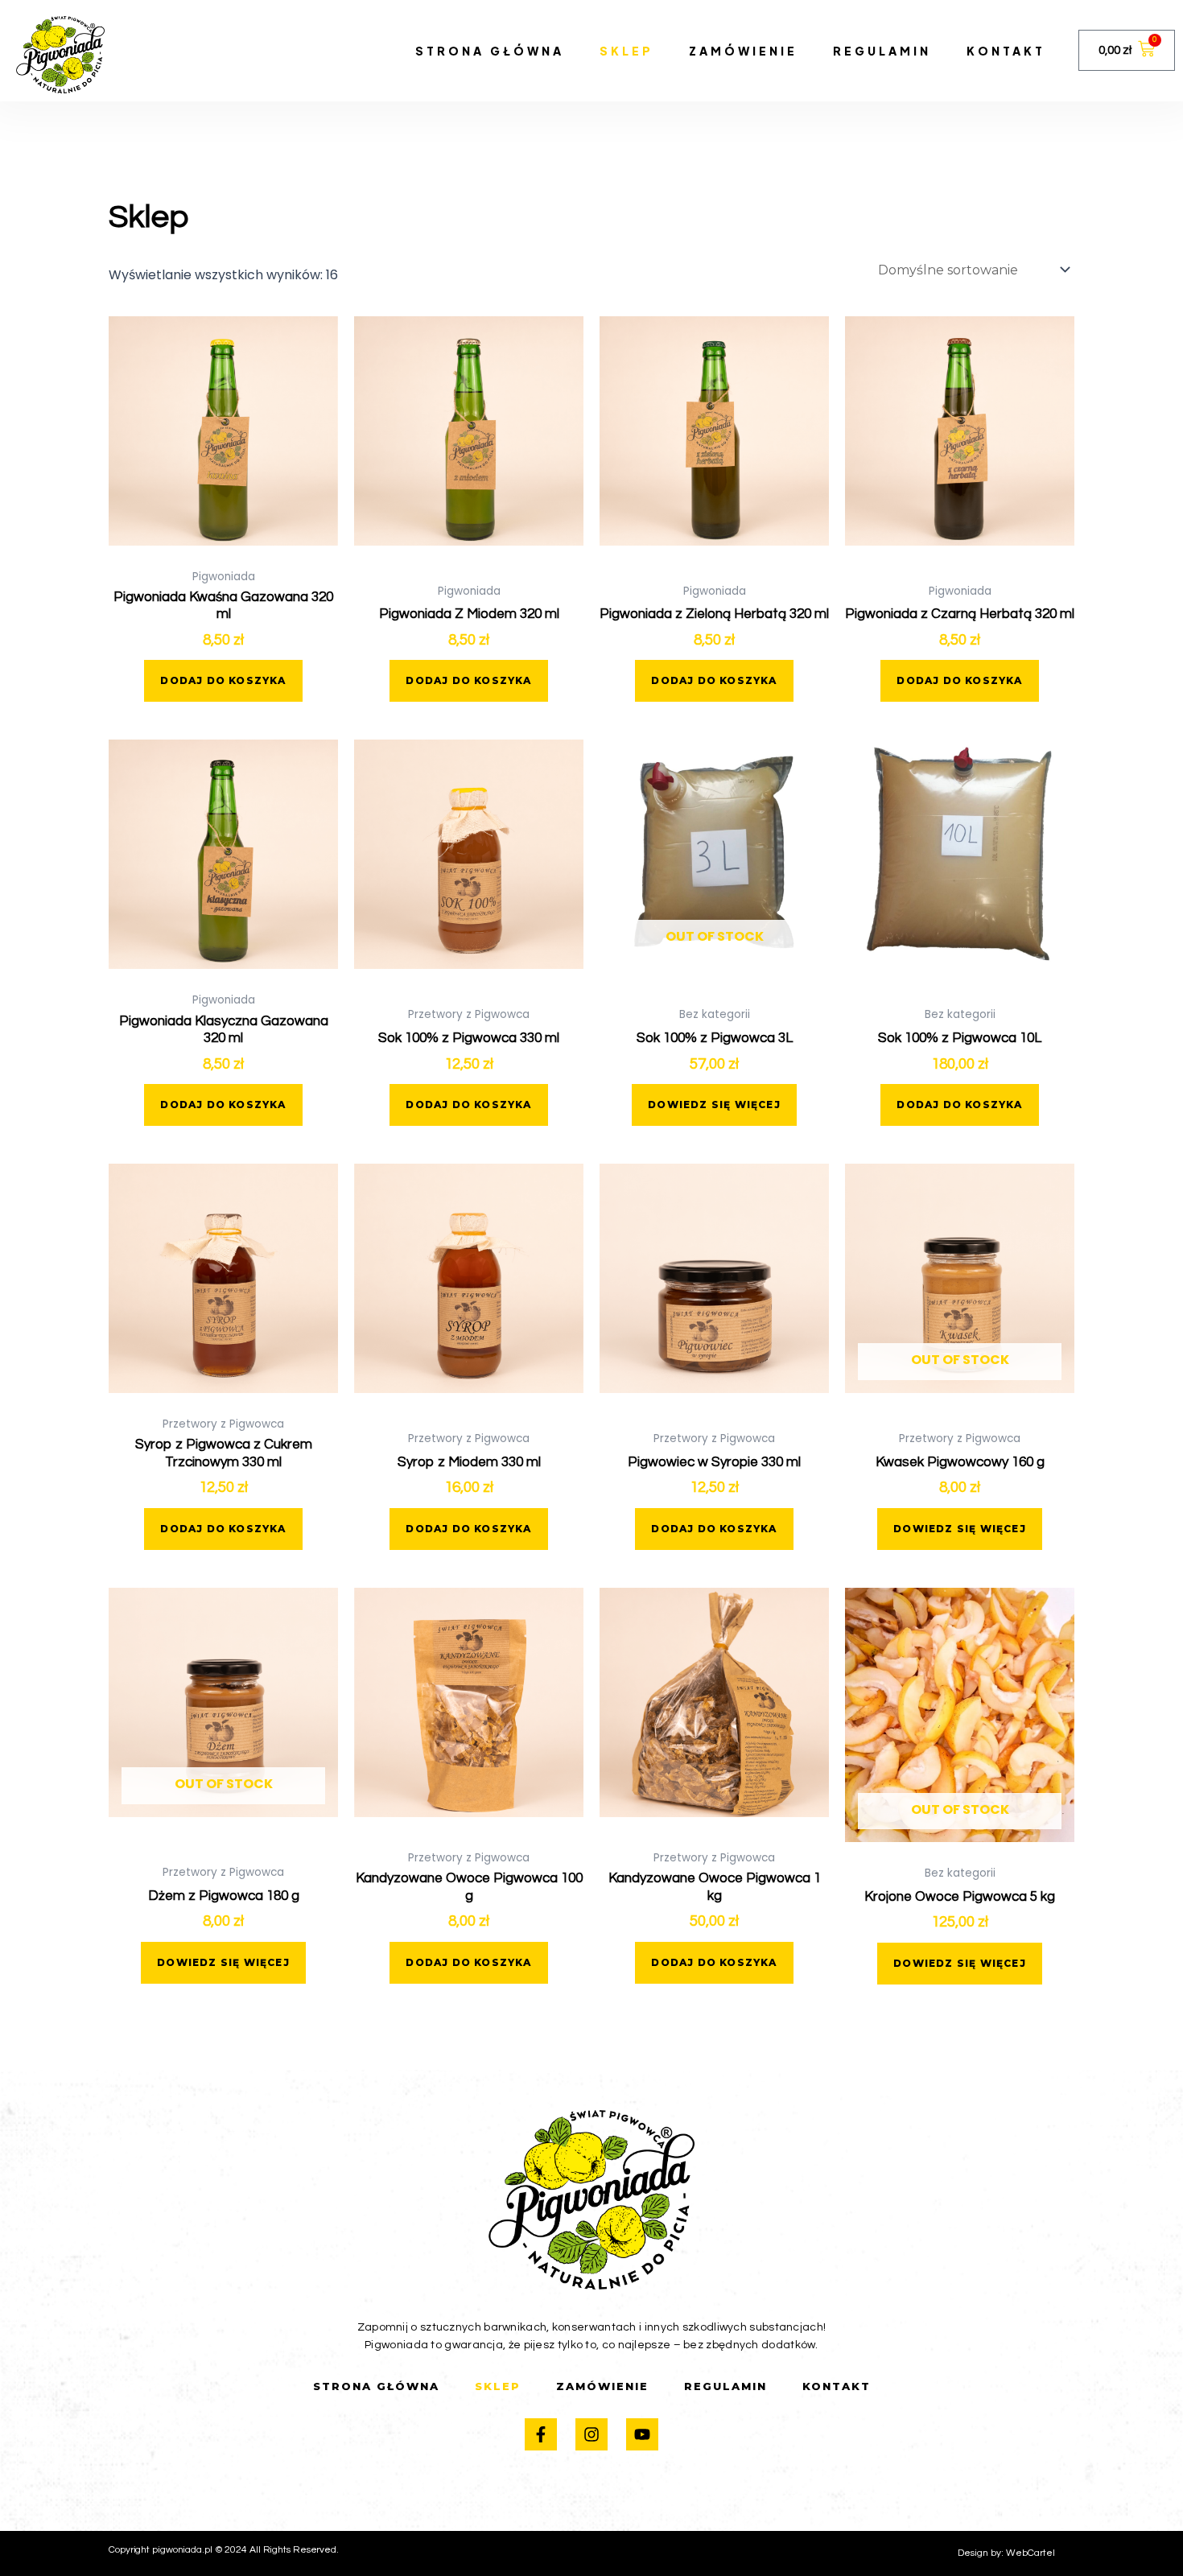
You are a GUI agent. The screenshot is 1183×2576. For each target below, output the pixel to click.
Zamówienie (743, 51)
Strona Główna (490, 51)
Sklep (627, 51)
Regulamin (882, 51)
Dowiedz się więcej (714, 1105)
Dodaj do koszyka (223, 680)
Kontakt (1006, 51)
